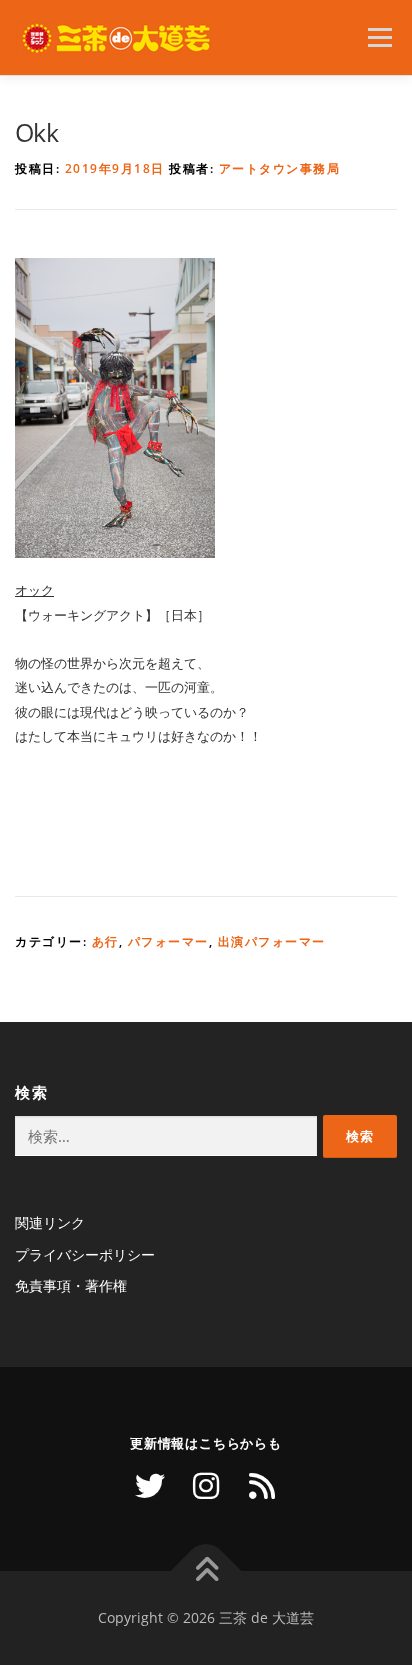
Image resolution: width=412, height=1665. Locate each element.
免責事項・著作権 (71, 1285)
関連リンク (50, 1222)
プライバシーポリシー (85, 1254)
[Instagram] (206, 1486)
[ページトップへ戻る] (206, 1571)
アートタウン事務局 (280, 168)
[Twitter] (150, 1486)
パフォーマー (168, 941)
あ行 (105, 941)
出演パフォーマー (272, 941)
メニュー (379, 37)
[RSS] (262, 1486)
